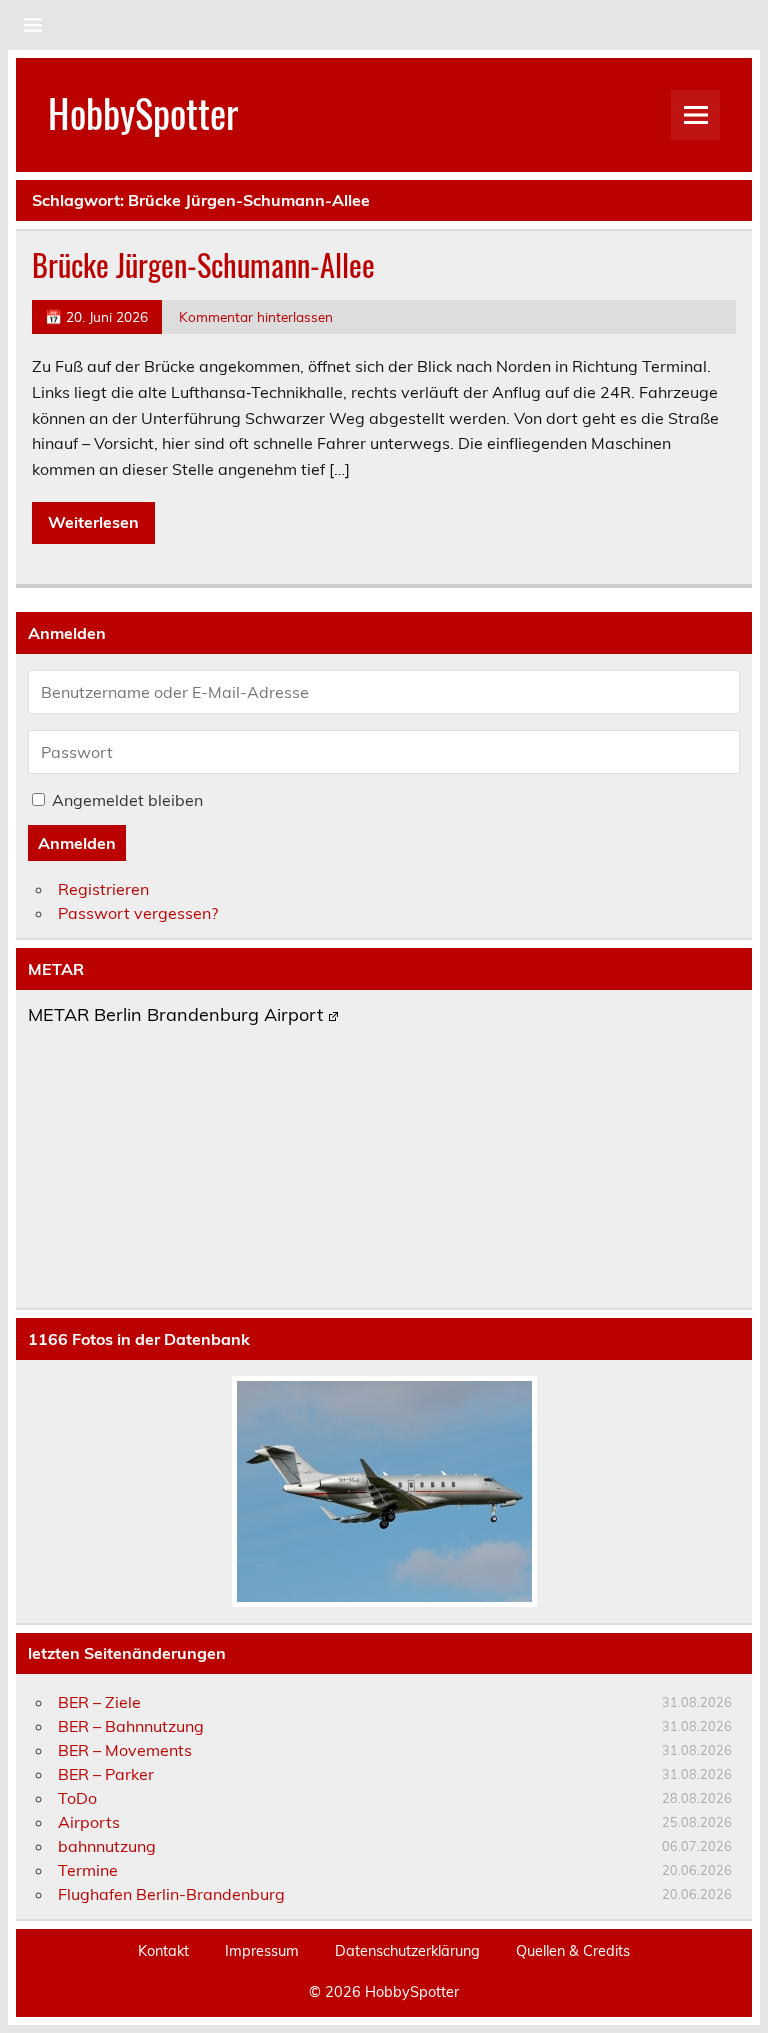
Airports (89, 1822)
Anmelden (77, 843)
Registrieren (103, 889)
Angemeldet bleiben (127, 800)
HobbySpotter (143, 112)
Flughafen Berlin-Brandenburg (171, 1894)
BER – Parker (106, 1774)
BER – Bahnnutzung (131, 1726)
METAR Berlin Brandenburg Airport (175, 1016)
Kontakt (163, 1951)
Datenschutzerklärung (407, 1951)
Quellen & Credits (573, 1951)
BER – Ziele (99, 1702)
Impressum (262, 1951)
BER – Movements (125, 1750)
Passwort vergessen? (138, 913)
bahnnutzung (107, 1846)
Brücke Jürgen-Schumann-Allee (203, 264)
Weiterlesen (93, 522)
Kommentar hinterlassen (256, 316)
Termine (88, 1870)
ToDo (77, 1798)
